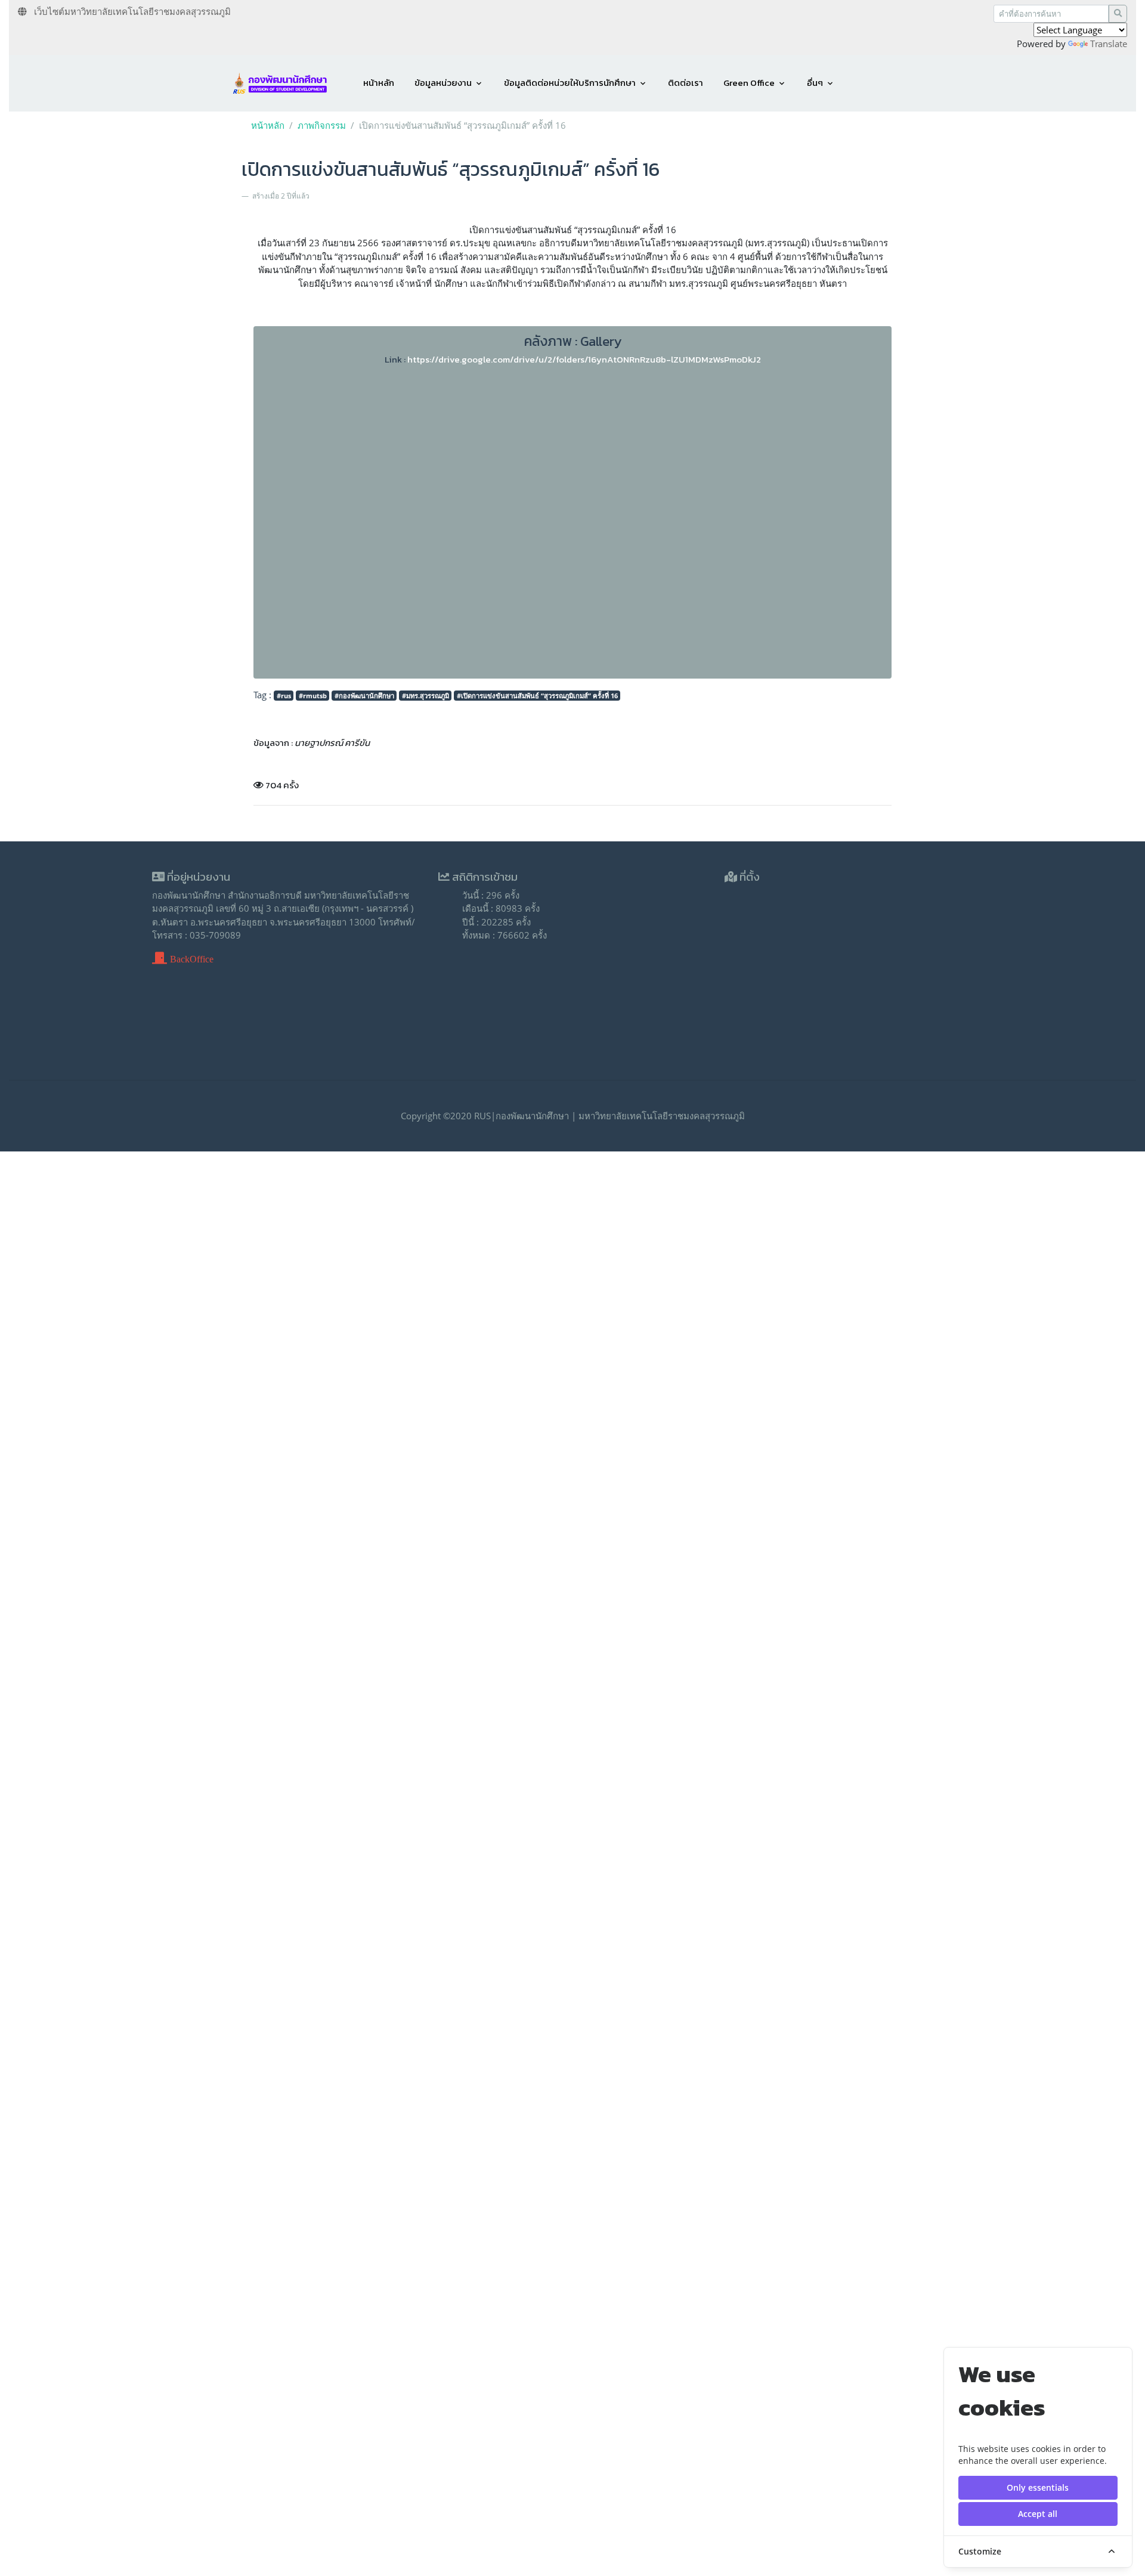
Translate (1109, 44)
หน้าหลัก (379, 83)
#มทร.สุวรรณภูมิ (425, 696)
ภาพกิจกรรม (322, 125)
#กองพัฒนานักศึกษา (364, 696)
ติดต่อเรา (686, 83)
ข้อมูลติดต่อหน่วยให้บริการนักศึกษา (570, 83)
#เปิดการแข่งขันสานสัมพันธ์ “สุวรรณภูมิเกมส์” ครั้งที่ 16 (537, 696)
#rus (284, 696)
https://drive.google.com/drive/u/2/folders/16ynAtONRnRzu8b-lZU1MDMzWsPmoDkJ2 (584, 359)
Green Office (749, 83)
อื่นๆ (815, 83)
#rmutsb (313, 696)
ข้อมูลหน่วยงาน (443, 83)
